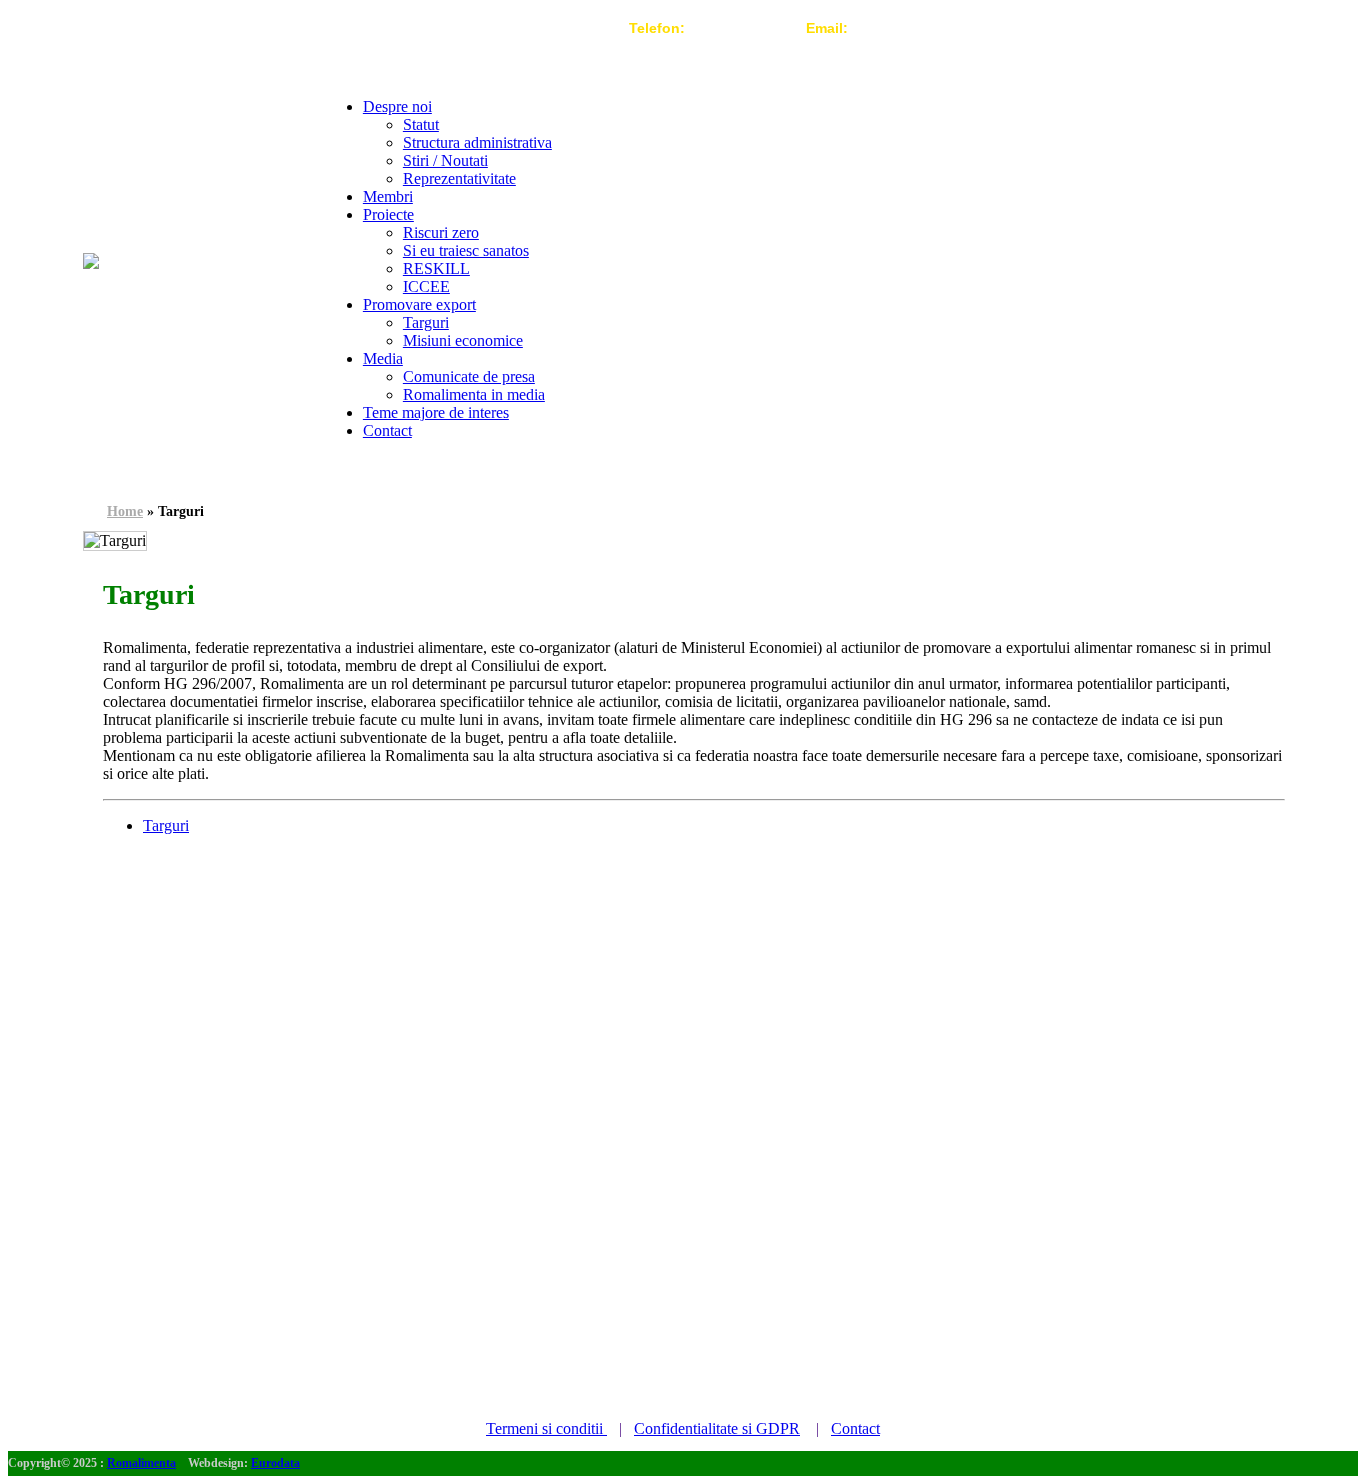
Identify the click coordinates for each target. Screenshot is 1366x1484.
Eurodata (275, 1463)
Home (125, 511)
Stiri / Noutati (445, 160)
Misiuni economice (463, 340)
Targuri (426, 322)
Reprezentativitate (459, 178)
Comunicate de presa (469, 376)
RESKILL (436, 268)
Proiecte (388, 214)
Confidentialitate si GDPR (717, 1428)
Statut (421, 124)
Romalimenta (141, 1463)
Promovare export (419, 304)
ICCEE (426, 286)
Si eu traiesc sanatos (466, 250)
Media (383, 358)
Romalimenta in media (474, 394)
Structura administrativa (477, 142)
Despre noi (397, 106)
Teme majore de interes (436, 412)
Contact (387, 430)
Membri (388, 196)
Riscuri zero (441, 232)
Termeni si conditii (546, 1428)
